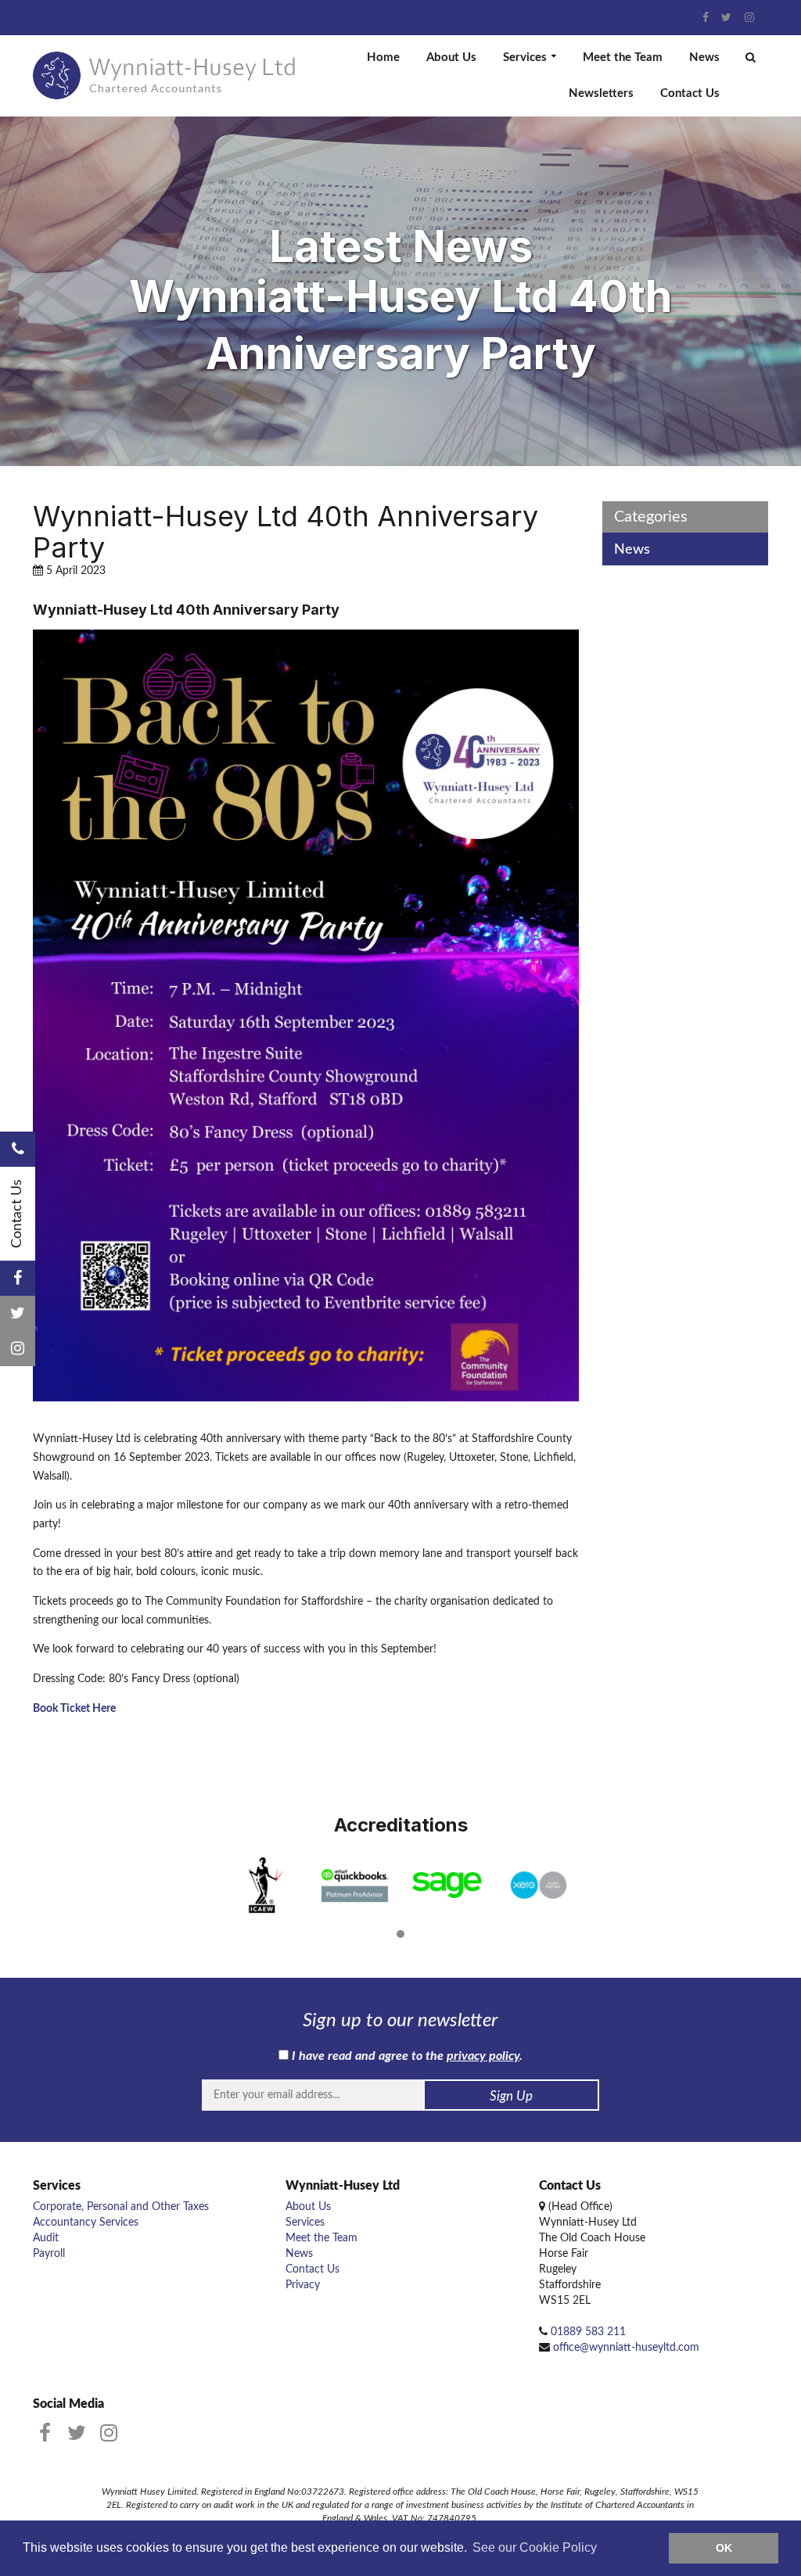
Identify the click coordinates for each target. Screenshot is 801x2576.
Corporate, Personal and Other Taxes (121, 2207)
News (704, 57)
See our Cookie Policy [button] (535, 2547)
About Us (451, 57)
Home (383, 57)
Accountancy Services (86, 2223)
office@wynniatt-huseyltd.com (626, 2348)
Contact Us (690, 93)
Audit (46, 2238)
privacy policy (483, 2056)
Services (525, 57)
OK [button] (724, 2548)
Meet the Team (623, 57)
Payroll (49, 2254)
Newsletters (601, 93)
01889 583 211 (588, 2332)
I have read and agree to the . (406, 2056)
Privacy (303, 2285)
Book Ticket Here (74, 1709)
